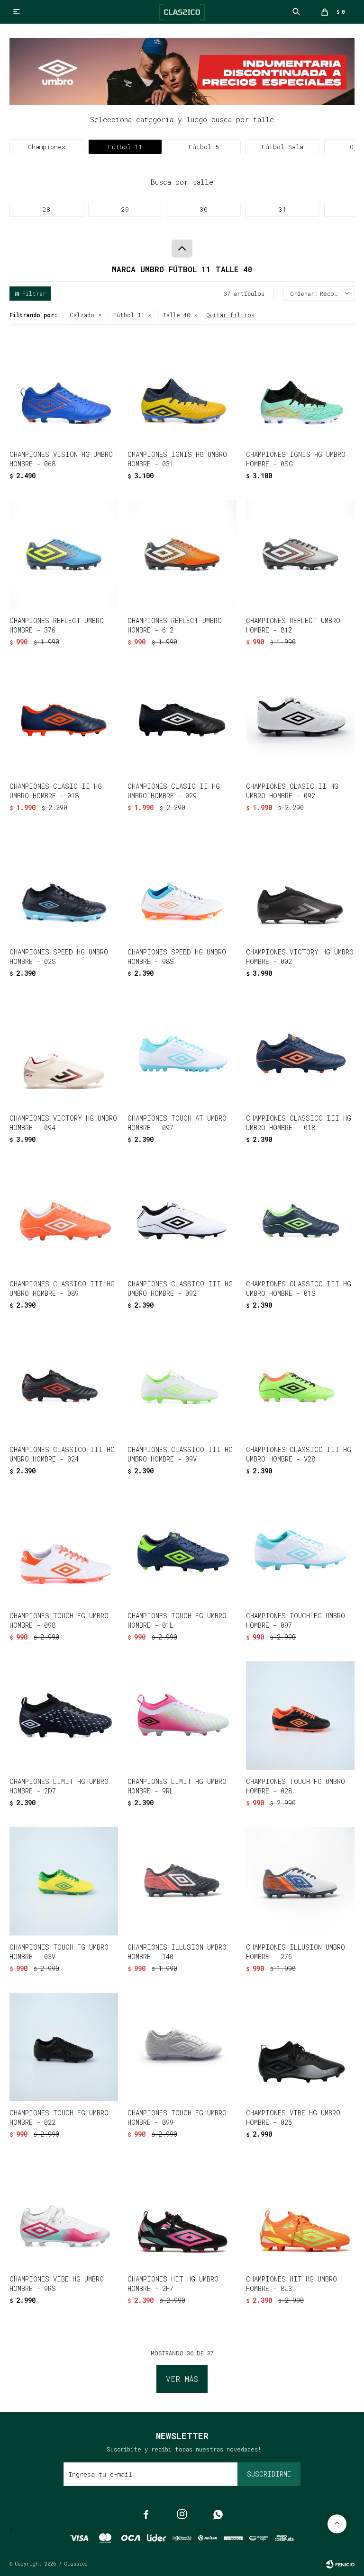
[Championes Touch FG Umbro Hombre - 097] (300, 1549)
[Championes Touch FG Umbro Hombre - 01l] (182, 1549)
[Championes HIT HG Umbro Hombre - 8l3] (300, 2213)
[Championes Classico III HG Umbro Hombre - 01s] (300, 1218)
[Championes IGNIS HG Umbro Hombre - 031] (182, 388)
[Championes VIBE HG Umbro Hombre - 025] (300, 2047)
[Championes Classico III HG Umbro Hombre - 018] (300, 1052)
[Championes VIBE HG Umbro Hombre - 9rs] (64, 2213)
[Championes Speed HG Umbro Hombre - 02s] (64, 886)
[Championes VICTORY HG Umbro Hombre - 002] (300, 886)
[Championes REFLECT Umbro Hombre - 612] (182, 554)
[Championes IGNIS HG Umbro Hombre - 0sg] (300, 388)
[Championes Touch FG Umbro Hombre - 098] (64, 1549)
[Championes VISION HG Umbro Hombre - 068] (64, 388)
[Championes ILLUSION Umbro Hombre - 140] (182, 1881)
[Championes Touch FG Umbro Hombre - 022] (64, 2047)
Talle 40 (177, 315)
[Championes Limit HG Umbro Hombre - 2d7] (64, 1716)
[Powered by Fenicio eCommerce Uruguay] (340, 2564)
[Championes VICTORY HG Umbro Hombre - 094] (64, 1052)
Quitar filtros (231, 315)
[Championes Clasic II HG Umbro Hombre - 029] (182, 720)
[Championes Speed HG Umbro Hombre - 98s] (182, 886)
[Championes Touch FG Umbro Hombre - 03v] (64, 1881)
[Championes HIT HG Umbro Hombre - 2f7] (182, 2213)
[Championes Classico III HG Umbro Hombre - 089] (64, 1218)
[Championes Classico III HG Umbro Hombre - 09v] (182, 1384)
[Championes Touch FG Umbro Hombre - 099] (182, 2047)
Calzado (82, 315)
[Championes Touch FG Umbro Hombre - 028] (300, 1716)
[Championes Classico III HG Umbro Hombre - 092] (182, 1218)
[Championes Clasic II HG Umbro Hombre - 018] (64, 720)
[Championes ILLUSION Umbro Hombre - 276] (300, 1881)
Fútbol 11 (129, 315)
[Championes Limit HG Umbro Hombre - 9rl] (182, 1716)
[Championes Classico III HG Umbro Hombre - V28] (300, 1384)
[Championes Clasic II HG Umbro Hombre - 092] (300, 720)
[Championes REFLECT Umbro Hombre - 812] (300, 554)
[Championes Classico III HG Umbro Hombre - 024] (64, 1384)
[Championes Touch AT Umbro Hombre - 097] (182, 1052)
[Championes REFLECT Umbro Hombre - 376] (64, 554)
